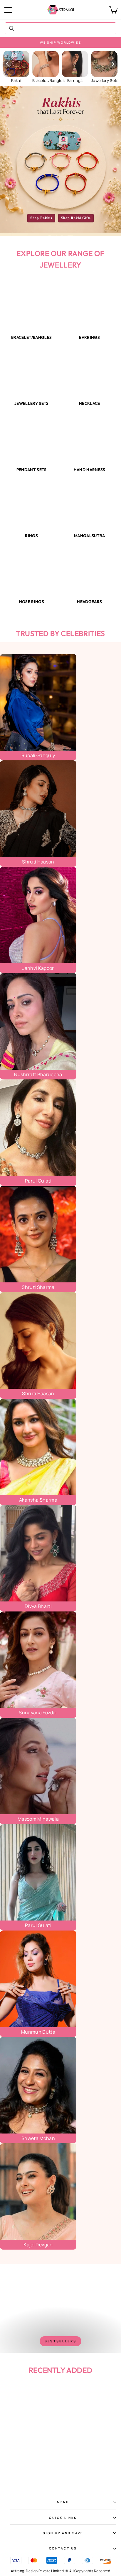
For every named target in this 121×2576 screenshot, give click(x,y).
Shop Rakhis (41, 218)
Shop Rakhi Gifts (76, 218)
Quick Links (63, 2518)
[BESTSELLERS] (60, 2309)
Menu (63, 2502)
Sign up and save (63, 2533)
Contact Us (63, 2548)
